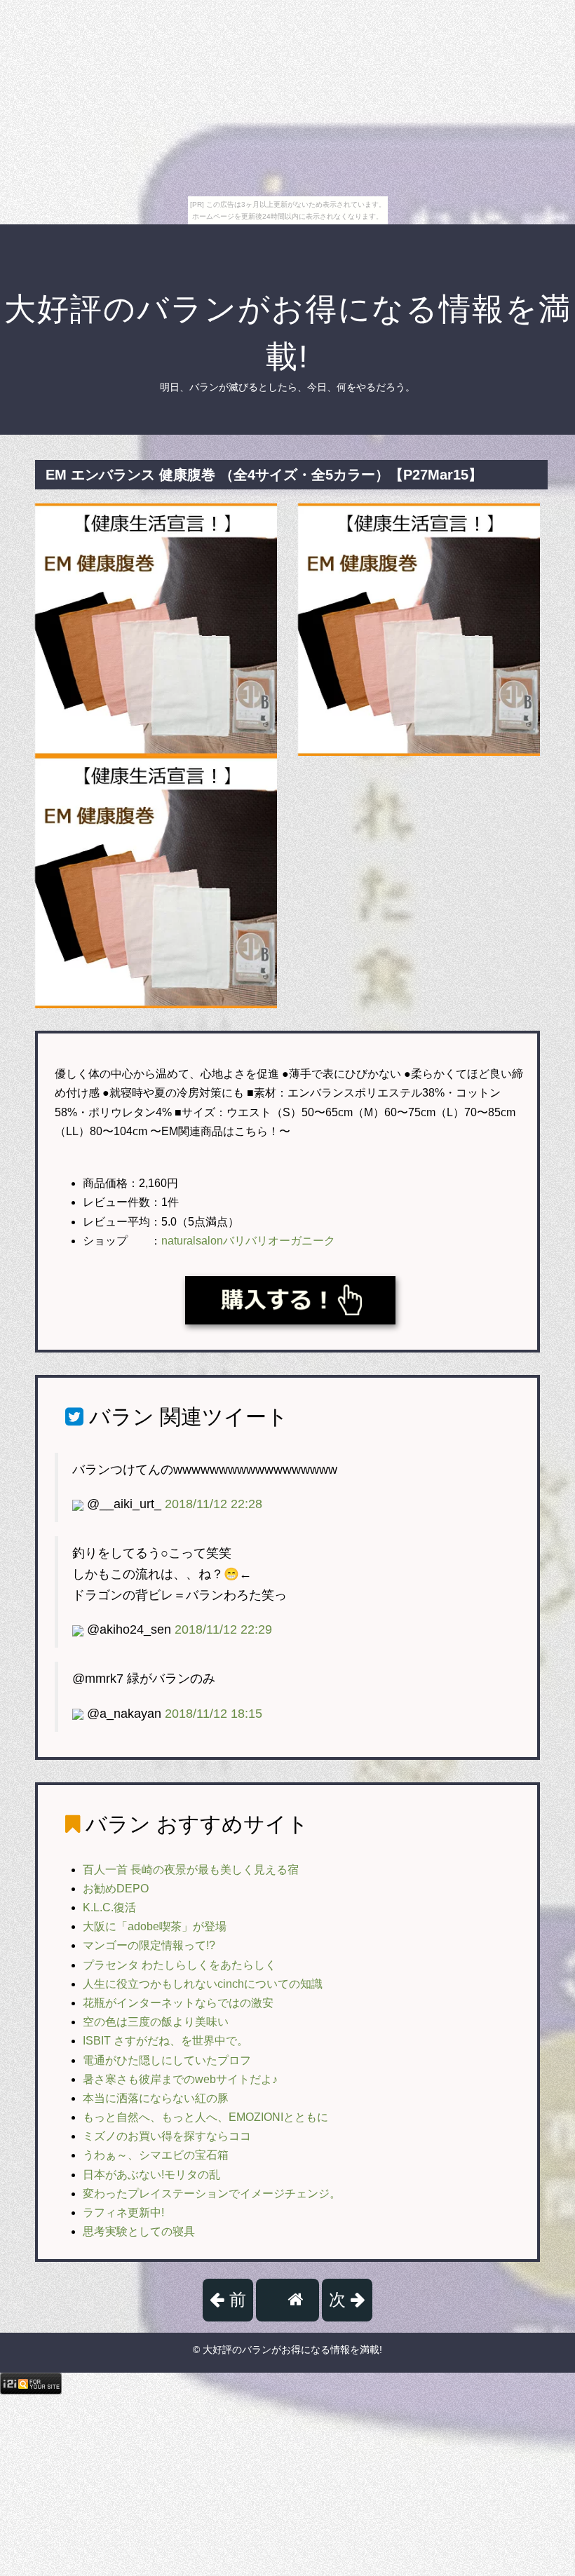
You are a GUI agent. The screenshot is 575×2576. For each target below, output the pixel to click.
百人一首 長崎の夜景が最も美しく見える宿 (191, 1870)
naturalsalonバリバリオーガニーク (248, 1241)
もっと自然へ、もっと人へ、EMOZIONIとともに (205, 2117)
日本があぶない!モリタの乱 (151, 2175)
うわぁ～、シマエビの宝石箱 (156, 2155)
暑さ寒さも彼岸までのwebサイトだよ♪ (180, 2079)
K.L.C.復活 (109, 1907)
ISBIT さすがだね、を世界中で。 (165, 2041)
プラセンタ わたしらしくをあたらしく (180, 1965)
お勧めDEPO (116, 1889)
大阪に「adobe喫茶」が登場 (155, 1926)
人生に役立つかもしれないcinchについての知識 (203, 1984)
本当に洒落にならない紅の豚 (156, 2098)
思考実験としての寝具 (139, 2231)
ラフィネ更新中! (123, 2212)
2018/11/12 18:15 (214, 1714)
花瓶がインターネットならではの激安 (178, 2003)
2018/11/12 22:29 (223, 1629)
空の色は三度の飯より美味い (156, 2022)
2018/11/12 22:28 (214, 1504)
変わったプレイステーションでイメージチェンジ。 (212, 2194)
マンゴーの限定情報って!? (149, 1945)
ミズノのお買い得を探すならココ (167, 2136)
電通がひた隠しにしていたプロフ (167, 2060)
